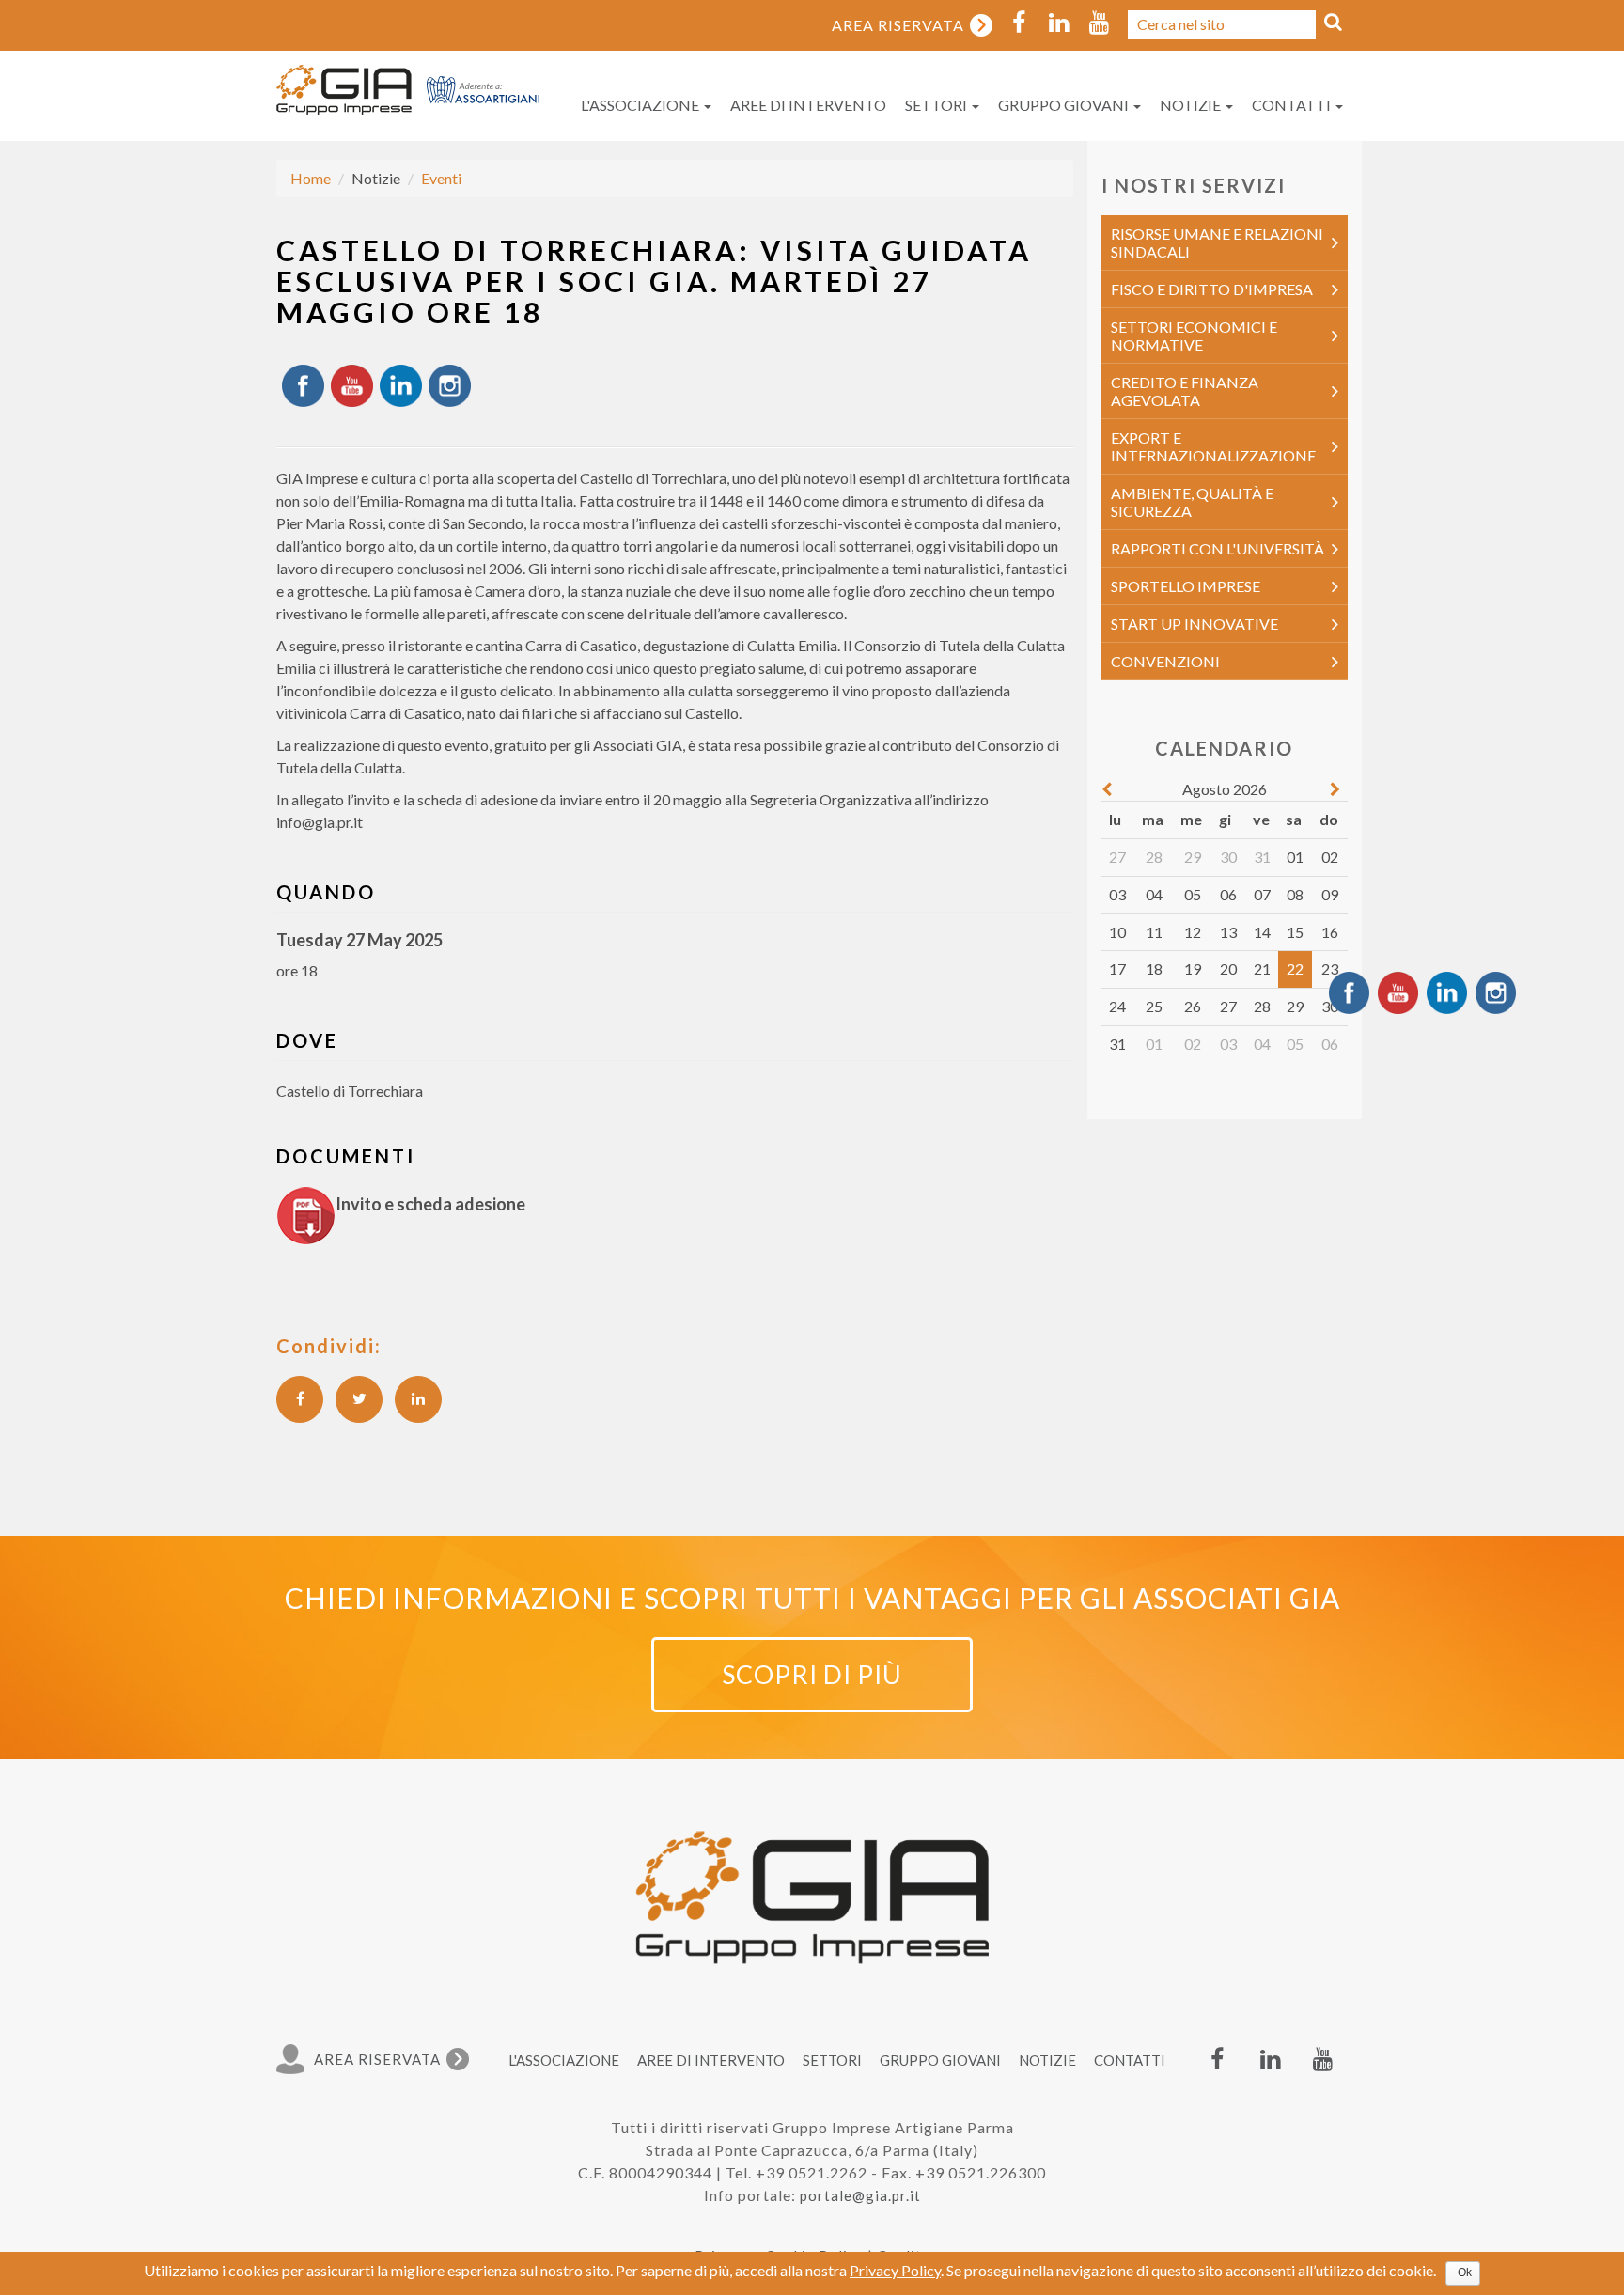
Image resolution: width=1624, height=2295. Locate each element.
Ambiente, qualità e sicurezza (1192, 502)
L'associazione (641, 105)
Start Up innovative (1195, 624)
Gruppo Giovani (1065, 105)
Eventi (441, 178)
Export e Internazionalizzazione (1213, 446)
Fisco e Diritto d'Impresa (1212, 289)
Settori (937, 105)
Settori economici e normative (1194, 336)
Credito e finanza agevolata (1185, 391)
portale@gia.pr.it (860, 2195)
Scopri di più (812, 1674)
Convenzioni (1165, 661)
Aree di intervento (808, 105)
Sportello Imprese (1186, 586)
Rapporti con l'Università (1218, 548)
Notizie (1192, 105)
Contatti (1293, 105)
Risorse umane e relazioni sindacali (1217, 242)
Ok (1465, 2272)
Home (311, 178)
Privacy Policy (895, 2270)
